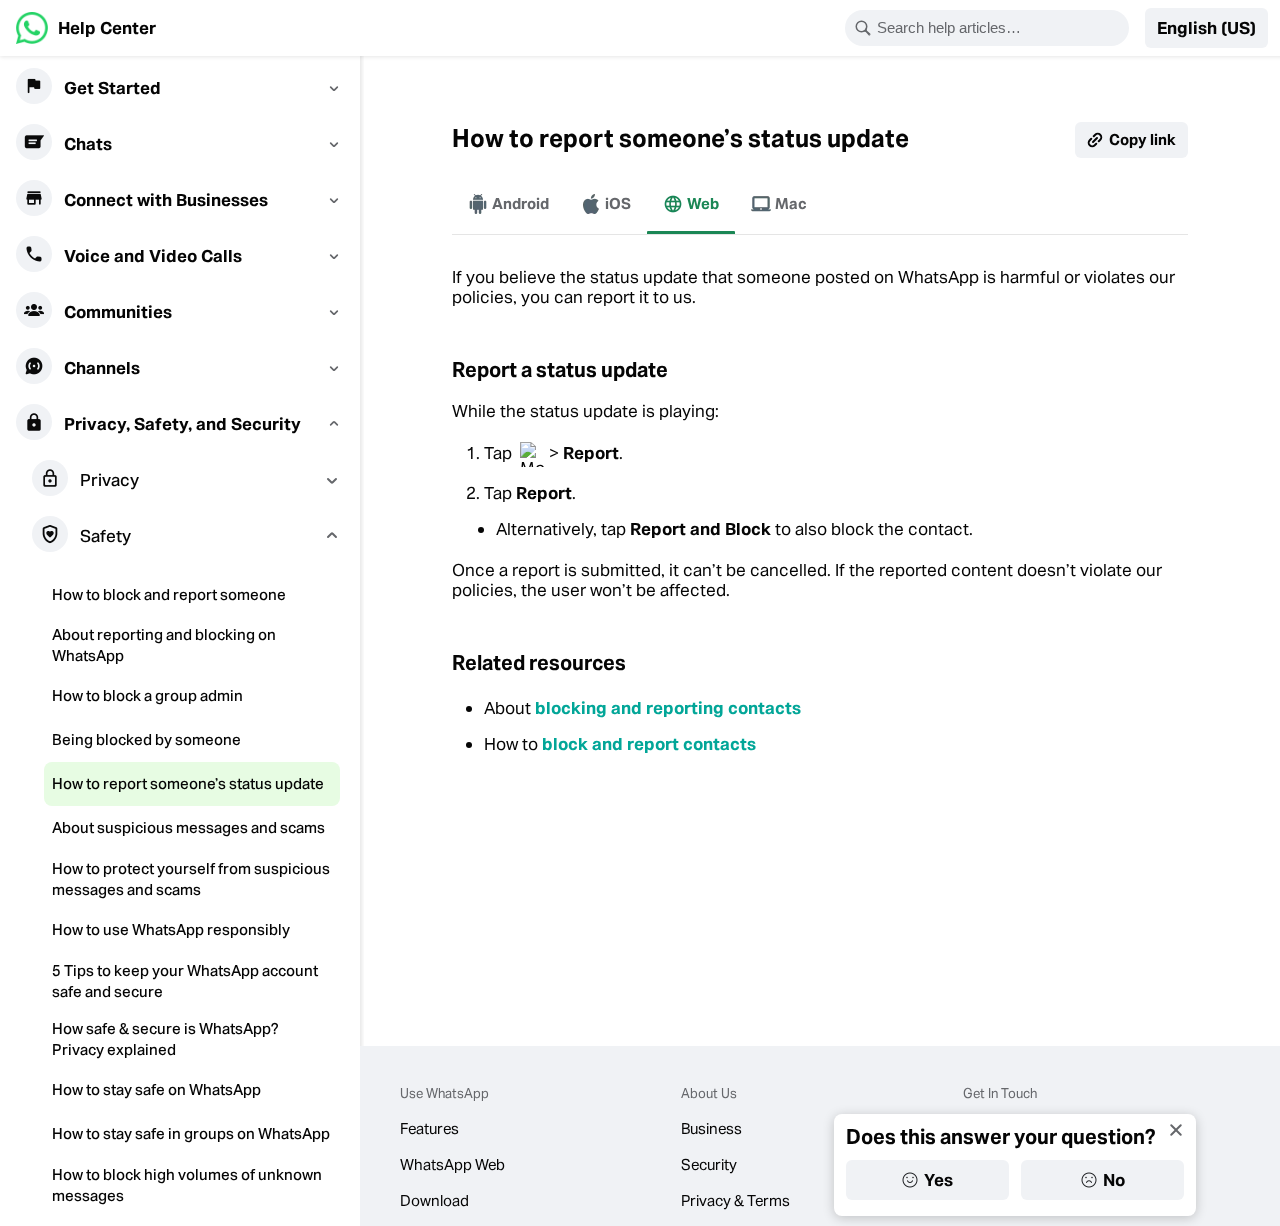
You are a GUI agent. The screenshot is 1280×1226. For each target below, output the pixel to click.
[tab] (508, 204)
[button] (1206, 28)
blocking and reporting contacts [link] (668, 708)
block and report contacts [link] (649, 744)
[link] (86, 28)
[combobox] (1000, 28)
